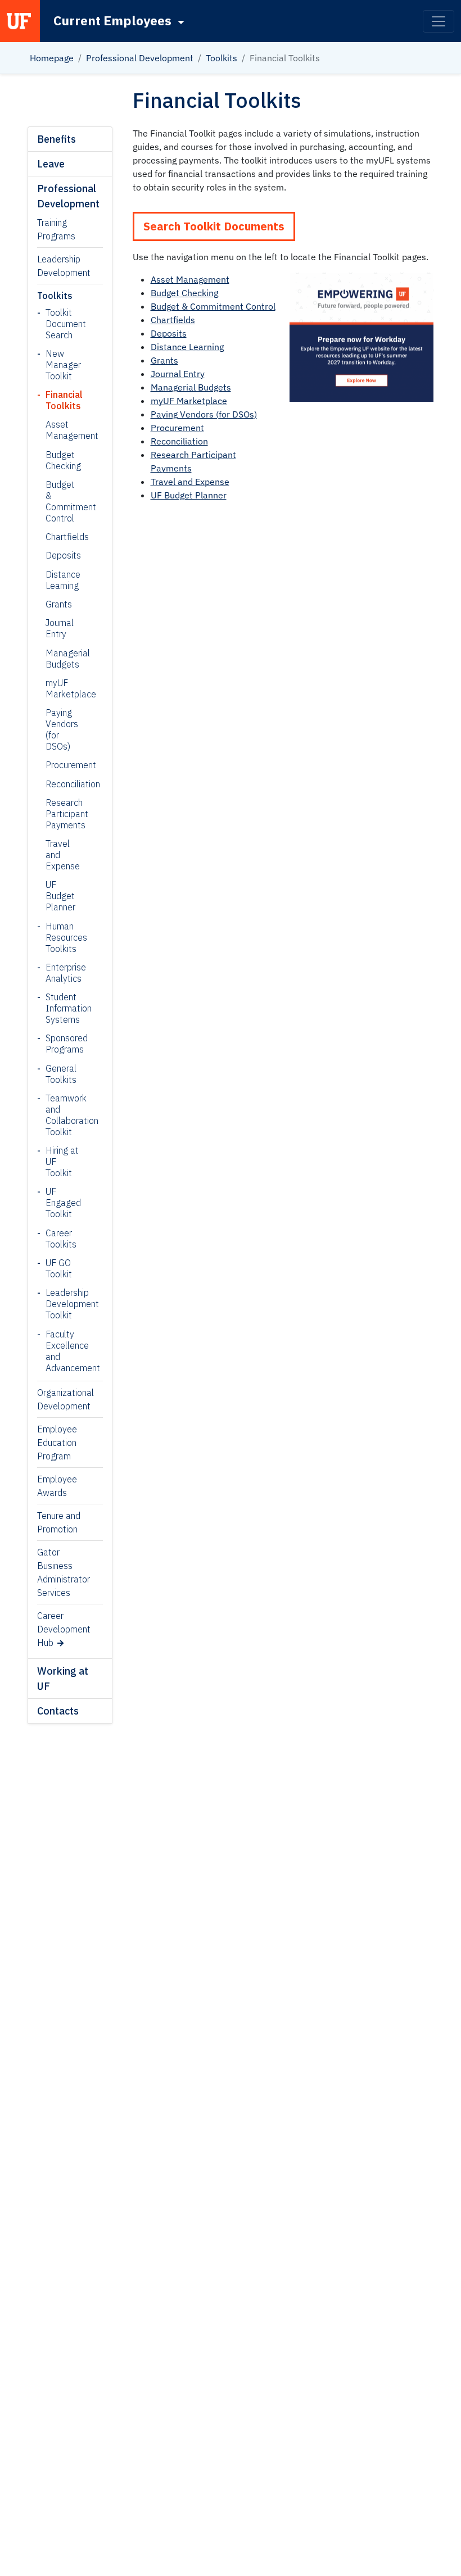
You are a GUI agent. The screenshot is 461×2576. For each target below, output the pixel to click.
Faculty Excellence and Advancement (65, 1351)
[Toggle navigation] (439, 21)
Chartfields (61, 537)
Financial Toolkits (64, 400)
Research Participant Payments (61, 814)
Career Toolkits (61, 1239)
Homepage (52, 58)
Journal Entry (60, 628)
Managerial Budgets (61, 659)
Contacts (58, 1711)
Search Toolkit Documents (214, 226)
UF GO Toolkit (59, 1268)
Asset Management (61, 430)
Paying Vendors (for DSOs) (61, 729)
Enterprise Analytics (65, 973)
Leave (51, 164)
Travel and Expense (61, 855)
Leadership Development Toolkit (65, 1304)
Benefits (57, 139)
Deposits (61, 555)
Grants (59, 604)
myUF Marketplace (61, 688)
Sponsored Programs (65, 1044)
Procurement (61, 765)
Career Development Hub (64, 1629)
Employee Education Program (57, 1443)
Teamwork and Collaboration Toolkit (65, 1115)
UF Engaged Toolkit (63, 1203)
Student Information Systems (65, 1008)
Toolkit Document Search (65, 324)
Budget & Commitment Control (61, 501)
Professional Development (140, 58)
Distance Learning (61, 580)
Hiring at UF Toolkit (62, 1162)
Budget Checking (61, 460)
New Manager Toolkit (63, 365)
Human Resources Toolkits (65, 937)
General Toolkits (61, 1074)
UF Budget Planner (60, 896)
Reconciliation (61, 784)
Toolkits (222, 58)
